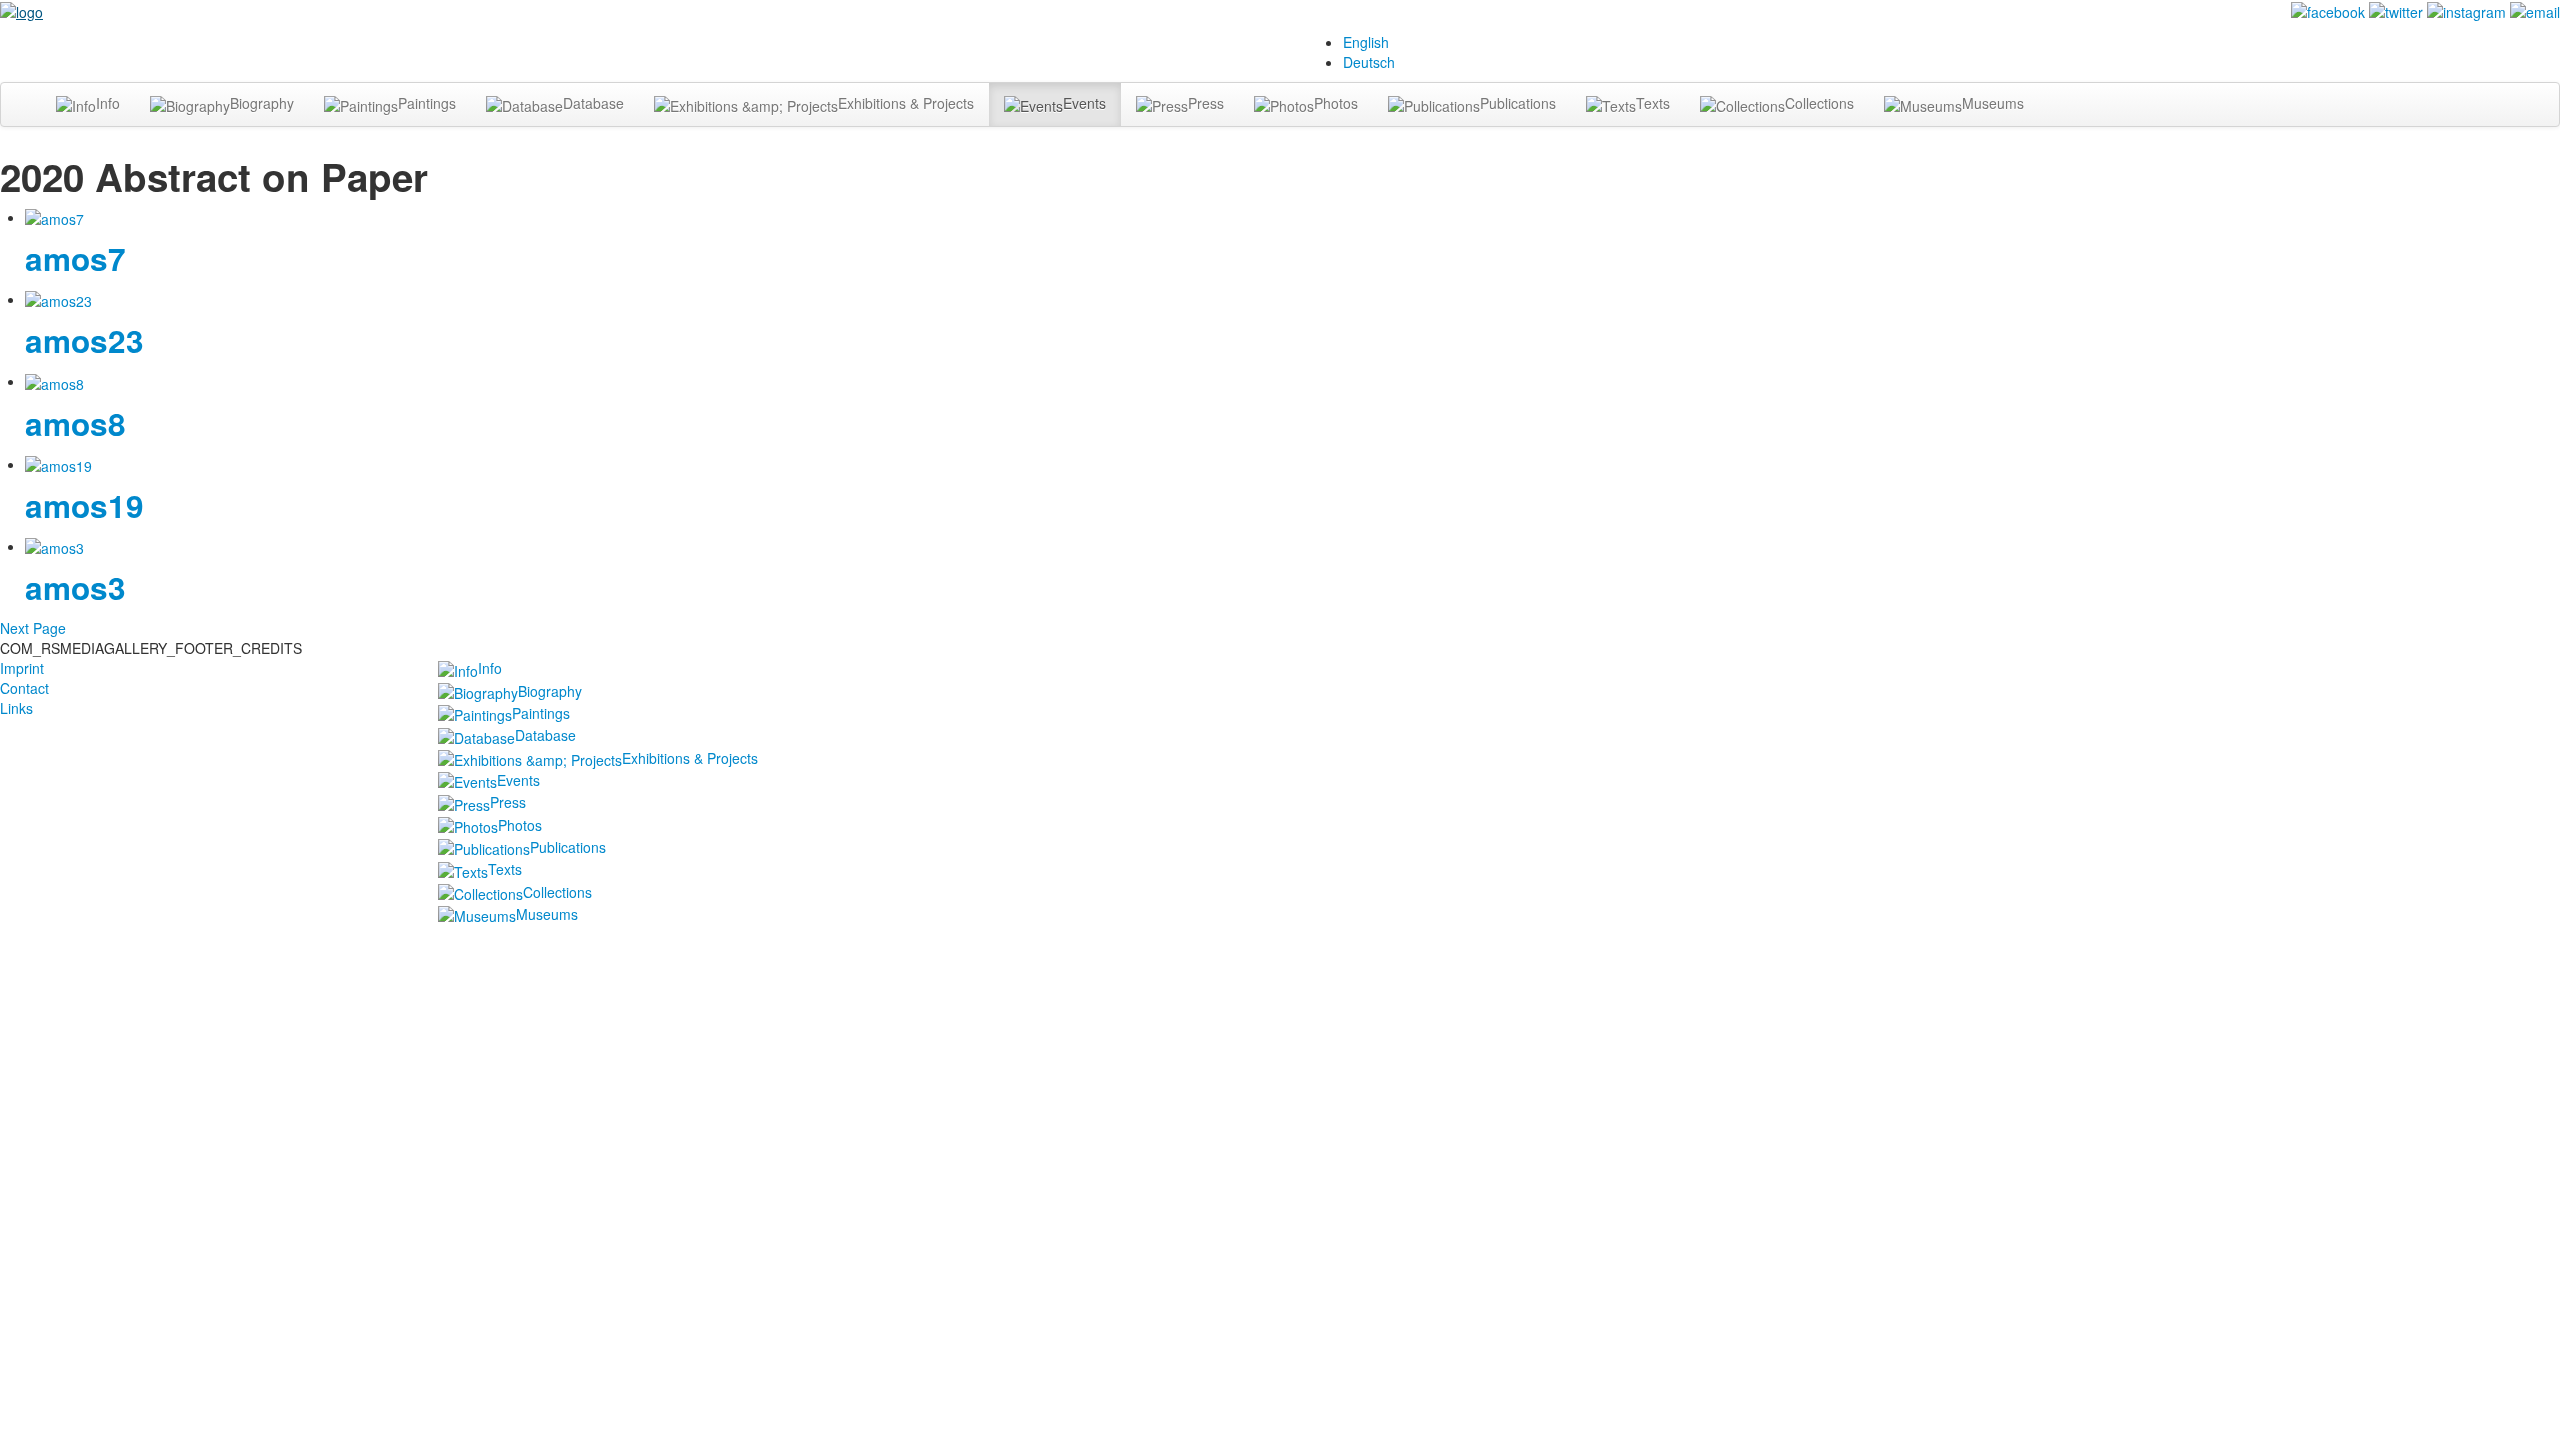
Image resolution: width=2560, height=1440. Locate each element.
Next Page (33, 628)
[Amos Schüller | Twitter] (2396, 10)
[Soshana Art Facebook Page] (2328, 10)
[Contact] (2535, 10)
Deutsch (1369, 62)
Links (16, 708)
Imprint (22, 668)
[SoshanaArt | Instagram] (2466, 10)
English (1366, 42)
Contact (24, 688)
